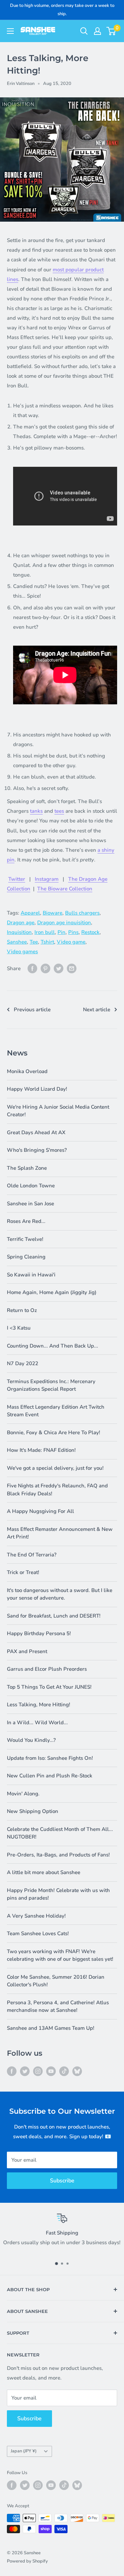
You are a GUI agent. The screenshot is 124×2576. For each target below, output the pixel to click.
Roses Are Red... (26, 1221)
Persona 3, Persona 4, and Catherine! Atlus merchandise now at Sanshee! (58, 2006)
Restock (90, 932)
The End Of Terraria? (32, 1555)
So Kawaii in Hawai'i (31, 1275)
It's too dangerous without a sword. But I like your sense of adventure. (60, 1594)
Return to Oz (22, 1310)
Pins (73, 932)
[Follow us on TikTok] (64, 2071)
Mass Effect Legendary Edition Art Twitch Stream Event (56, 1411)
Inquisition (19, 932)
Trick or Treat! (23, 1572)
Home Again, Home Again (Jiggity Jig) (52, 1292)
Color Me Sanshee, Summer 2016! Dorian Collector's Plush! (56, 1981)
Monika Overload (27, 1071)
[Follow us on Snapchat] (77, 2071)
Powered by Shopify (27, 2561)
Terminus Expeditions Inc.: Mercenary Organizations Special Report (51, 1385)
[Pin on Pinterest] (45, 968)
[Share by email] (72, 968)
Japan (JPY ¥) (24, 2451)
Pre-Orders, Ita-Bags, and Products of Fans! (58, 1855)
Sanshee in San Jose (30, 1204)
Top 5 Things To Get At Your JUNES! (49, 1687)
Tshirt (47, 942)
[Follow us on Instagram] (38, 2071)
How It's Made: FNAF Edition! (41, 1450)
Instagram (47, 879)
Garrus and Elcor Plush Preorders (47, 1669)
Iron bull (45, 932)
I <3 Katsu (19, 1328)
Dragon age (21, 923)
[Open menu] (10, 31)
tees (59, 811)
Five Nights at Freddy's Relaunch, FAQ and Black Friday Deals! (57, 1490)
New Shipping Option (33, 1811)
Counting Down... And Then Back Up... (53, 1346)
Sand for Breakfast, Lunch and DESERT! (54, 1616)
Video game (71, 942)
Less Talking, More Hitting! (39, 1705)
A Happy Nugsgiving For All (40, 1511)
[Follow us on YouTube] (51, 2071)
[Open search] (84, 31)
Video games (22, 952)
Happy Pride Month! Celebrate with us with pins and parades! (58, 1894)
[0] (111, 31)
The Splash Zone (27, 1168)
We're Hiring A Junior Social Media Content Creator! (58, 1111)
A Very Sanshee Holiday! (36, 1916)
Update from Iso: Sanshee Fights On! (50, 1758)
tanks (36, 811)
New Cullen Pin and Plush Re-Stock (50, 1776)
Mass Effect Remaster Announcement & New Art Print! (60, 1533)
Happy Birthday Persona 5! (39, 1633)
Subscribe (62, 2181)
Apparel (30, 913)
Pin (61, 932)
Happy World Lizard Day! (37, 1089)
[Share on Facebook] (32, 968)
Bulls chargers (82, 913)
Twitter (17, 879)
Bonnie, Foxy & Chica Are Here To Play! (54, 1432)
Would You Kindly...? (31, 1740)
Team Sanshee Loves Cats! (38, 1933)
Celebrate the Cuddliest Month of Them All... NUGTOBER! (60, 1833)
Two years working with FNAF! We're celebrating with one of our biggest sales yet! (60, 1955)
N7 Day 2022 (23, 1363)
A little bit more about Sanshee (44, 1872)
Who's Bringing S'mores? (37, 1150)
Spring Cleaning (26, 1257)
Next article (97, 1010)
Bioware (53, 913)
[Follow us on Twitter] (25, 2071)
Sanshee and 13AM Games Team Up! (51, 2028)
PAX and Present (27, 1651)
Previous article (32, 1010)
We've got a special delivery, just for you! (55, 1468)
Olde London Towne (31, 1186)
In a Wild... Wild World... (37, 1723)
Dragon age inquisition (64, 923)
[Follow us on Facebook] (12, 2071)
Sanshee (17, 942)
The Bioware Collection (65, 889)
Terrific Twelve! (25, 1239)
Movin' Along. (23, 1794)
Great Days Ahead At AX (36, 1132)
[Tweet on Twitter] (59, 968)
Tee (34, 942)
